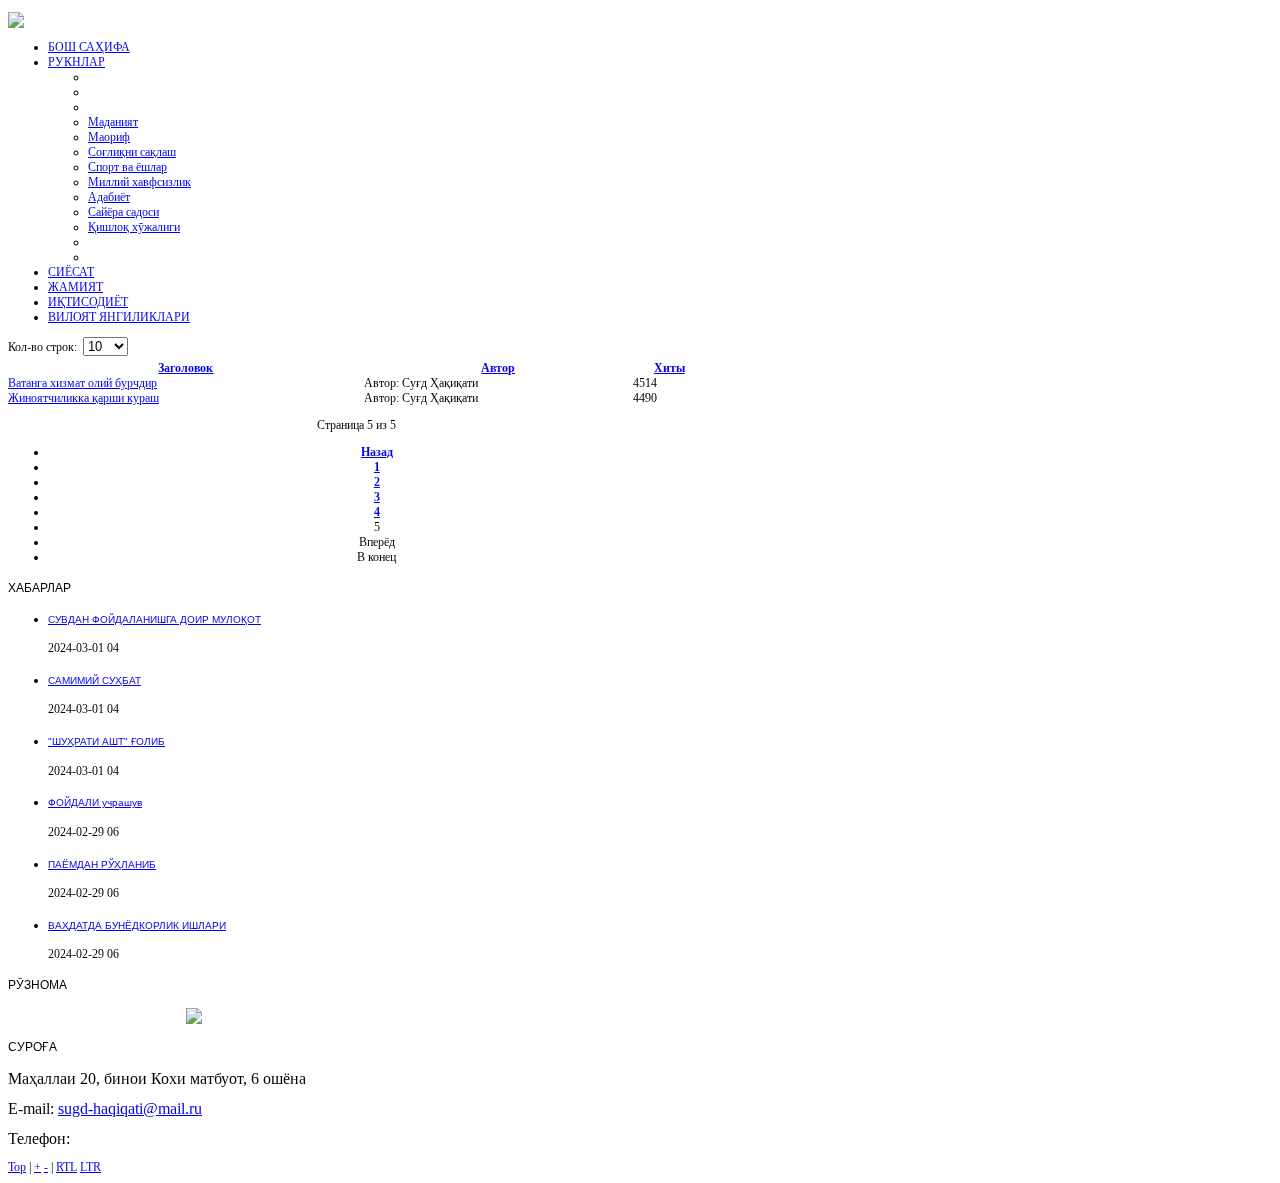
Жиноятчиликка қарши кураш (83, 398)
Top (17, 1167)
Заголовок (185, 368)
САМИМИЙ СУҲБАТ (94, 680)
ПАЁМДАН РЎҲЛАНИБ (102, 864)
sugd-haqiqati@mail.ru (130, 1108)
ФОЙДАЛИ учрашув (95, 802)
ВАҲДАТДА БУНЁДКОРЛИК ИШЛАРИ (137, 925)
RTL (66, 1167)
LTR (90, 1167)
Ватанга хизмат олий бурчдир (82, 383)
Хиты (669, 368)
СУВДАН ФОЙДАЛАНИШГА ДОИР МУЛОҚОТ (154, 619)
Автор (498, 368)
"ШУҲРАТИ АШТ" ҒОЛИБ (106, 741)
